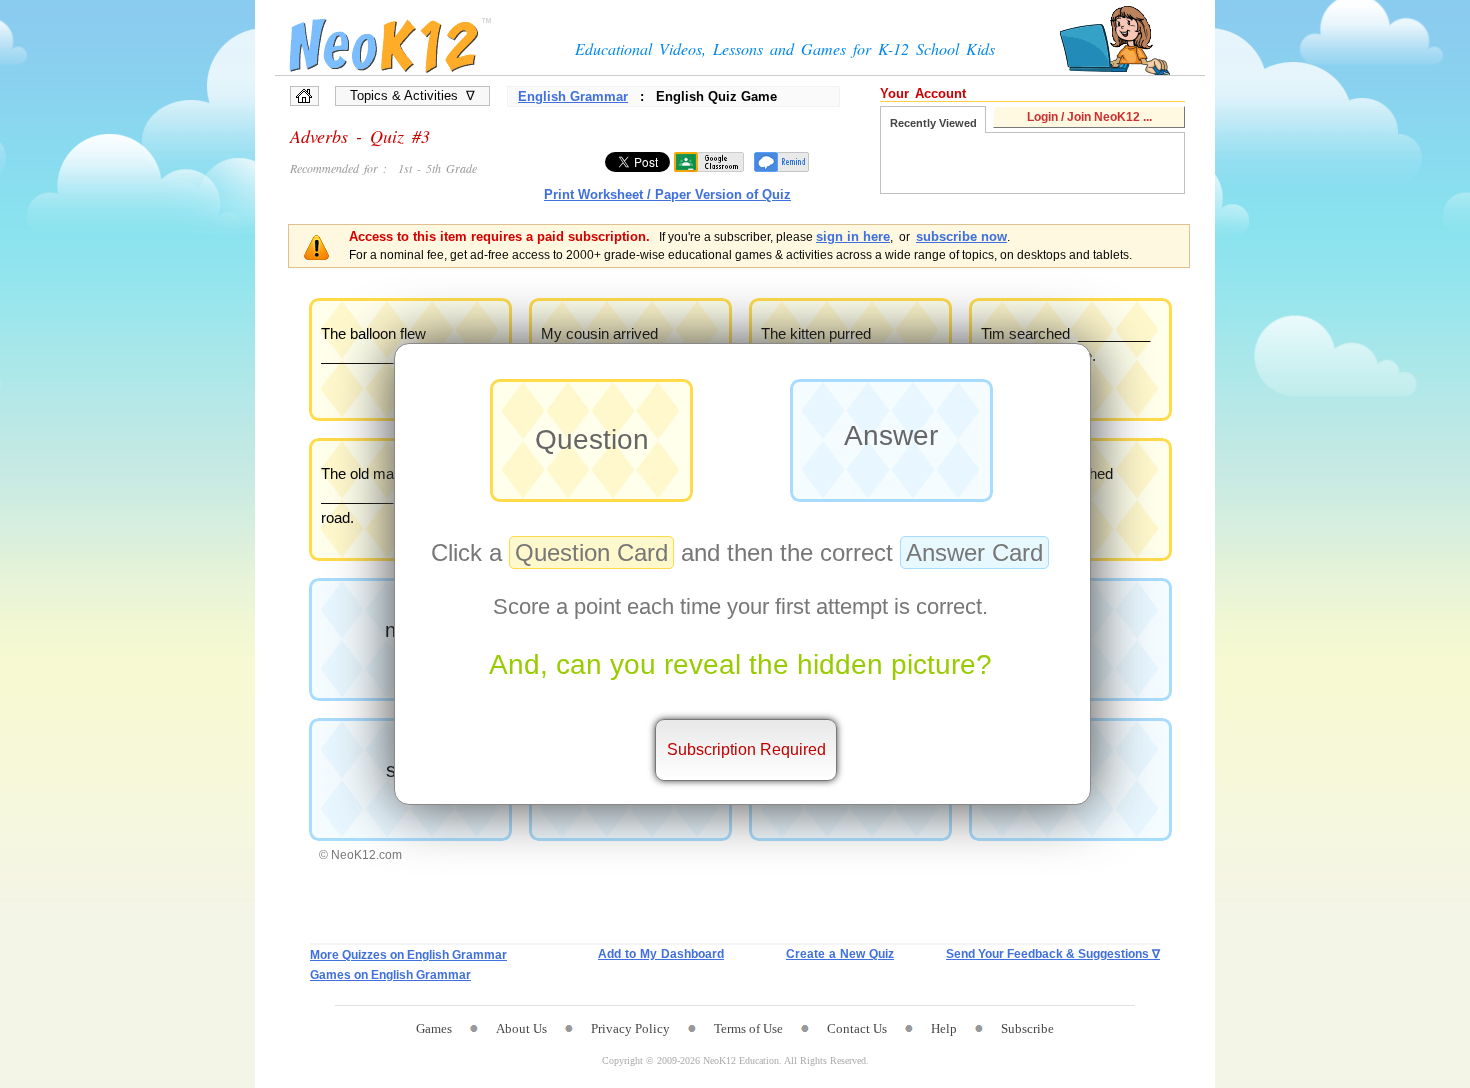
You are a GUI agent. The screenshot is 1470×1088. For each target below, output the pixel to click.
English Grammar (573, 96)
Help (944, 1028)
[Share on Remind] (781, 162)
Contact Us (857, 1028)
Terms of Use (748, 1028)
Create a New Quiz (840, 954)
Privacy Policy (630, 1028)
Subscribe (1027, 1028)
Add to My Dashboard (661, 954)
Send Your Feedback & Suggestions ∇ (1053, 954)
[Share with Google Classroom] (709, 162)
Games (434, 1028)
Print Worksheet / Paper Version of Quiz (667, 194)
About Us (521, 1028)
